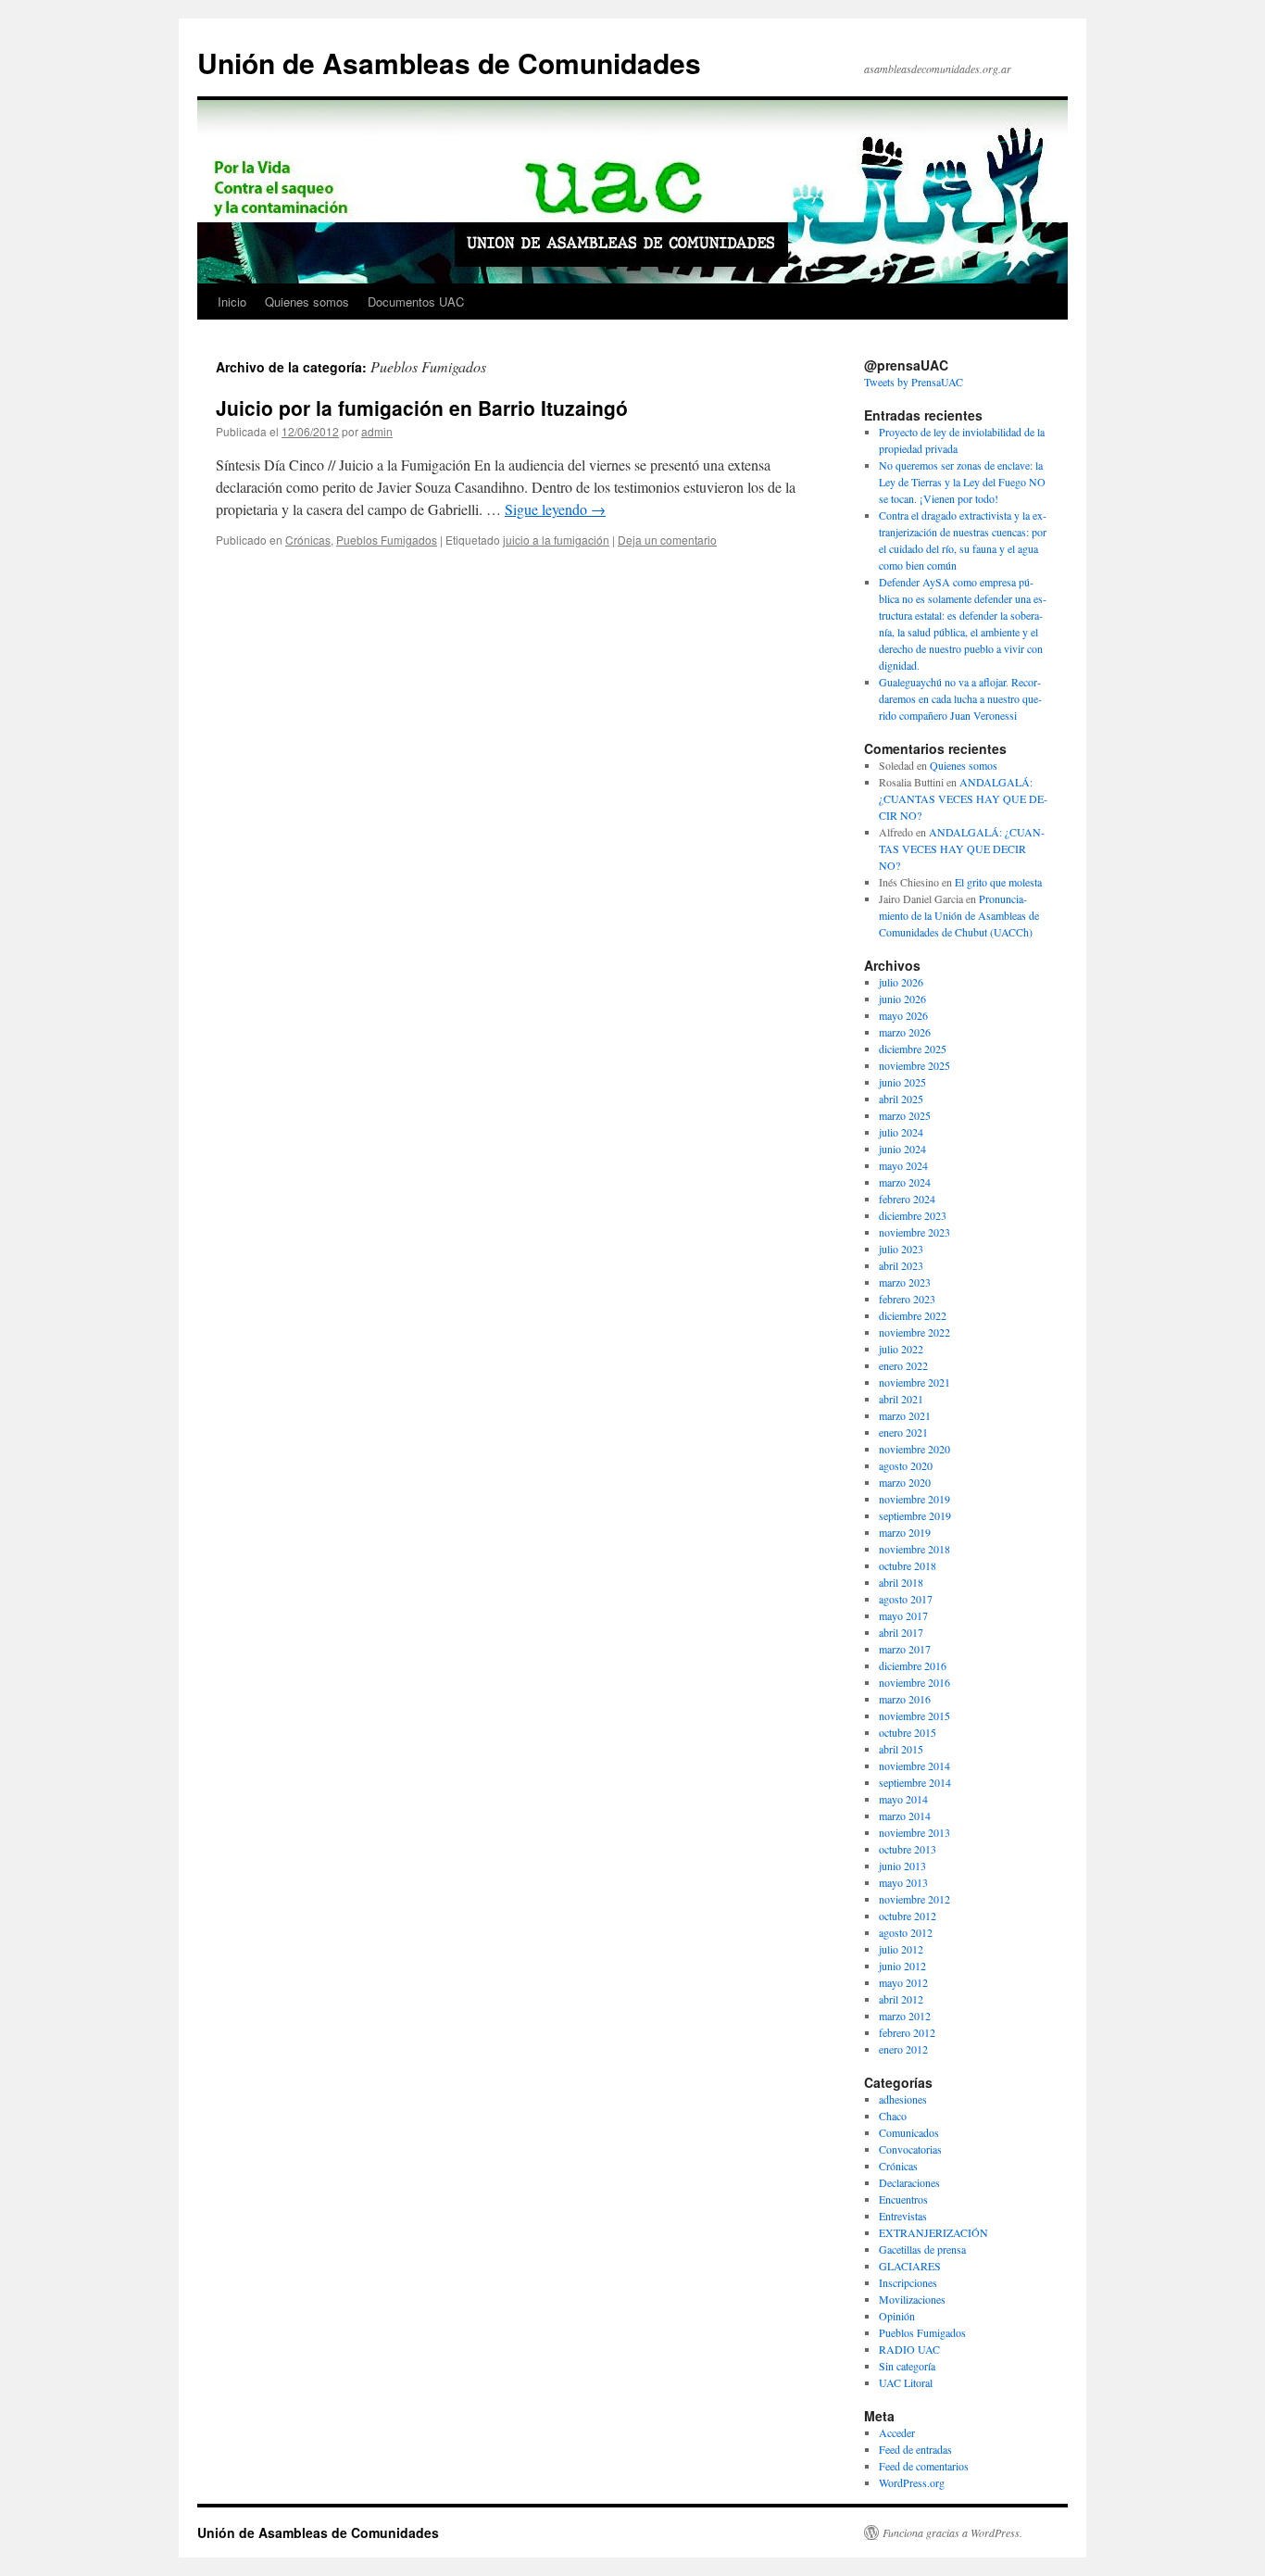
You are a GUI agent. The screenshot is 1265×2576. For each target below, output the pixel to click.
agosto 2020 (906, 1465)
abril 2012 (901, 1999)
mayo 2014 (903, 1799)
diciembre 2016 (913, 1665)
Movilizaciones (912, 2299)
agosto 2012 (906, 1932)
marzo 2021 (905, 1415)
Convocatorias (910, 2149)
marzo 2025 (905, 1115)
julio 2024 (901, 1132)
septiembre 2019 (915, 1515)
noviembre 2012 (914, 1899)
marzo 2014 (905, 1816)
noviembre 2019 (914, 1499)
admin (377, 431)
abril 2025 (901, 1099)
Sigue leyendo (555, 509)
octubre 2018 (908, 1565)
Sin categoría (907, 2366)
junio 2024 (902, 1149)
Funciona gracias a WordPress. (952, 2532)
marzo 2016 (905, 1699)
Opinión (897, 2316)
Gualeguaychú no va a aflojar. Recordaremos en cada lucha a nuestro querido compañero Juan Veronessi (960, 698)
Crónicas (308, 540)
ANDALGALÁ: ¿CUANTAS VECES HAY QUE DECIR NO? (963, 798)
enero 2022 (903, 1365)
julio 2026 (901, 982)
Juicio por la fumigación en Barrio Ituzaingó (422, 408)
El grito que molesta (998, 882)
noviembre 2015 (914, 1715)
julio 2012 (901, 1949)
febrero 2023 (907, 1299)
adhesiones (903, 2099)
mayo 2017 (903, 1615)
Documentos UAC (416, 302)
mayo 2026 (903, 1015)
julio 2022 (901, 1349)
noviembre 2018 (914, 1549)
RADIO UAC (909, 2349)
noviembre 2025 (914, 1065)
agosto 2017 (906, 1599)
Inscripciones (908, 2282)
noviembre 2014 (914, 1766)
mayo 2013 (903, 1882)
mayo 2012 (903, 1982)
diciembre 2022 (913, 1315)
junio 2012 (902, 1966)
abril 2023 (901, 1265)
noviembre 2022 (914, 1332)
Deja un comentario (667, 540)
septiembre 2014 (915, 1782)
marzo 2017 (905, 1649)
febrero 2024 (907, 1199)
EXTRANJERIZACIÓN (933, 2232)
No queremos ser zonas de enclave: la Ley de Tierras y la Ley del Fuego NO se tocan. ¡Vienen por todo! (962, 482)
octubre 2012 (908, 1916)
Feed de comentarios (924, 2466)
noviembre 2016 (914, 1682)
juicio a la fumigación (556, 540)
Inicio (232, 302)
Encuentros (903, 2199)
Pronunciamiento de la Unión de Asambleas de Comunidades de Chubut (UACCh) (959, 915)
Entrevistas (903, 2216)
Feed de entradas (915, 2449)
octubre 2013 (908, 1849)
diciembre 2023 (913, 1215)
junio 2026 (902, 999)
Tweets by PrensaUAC (914, 382)
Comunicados (909, 2132)
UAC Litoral (906, 2382)
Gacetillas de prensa (922, 2249)
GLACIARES (910, 2266)
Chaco (893, 2116)
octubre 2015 (908, 1732)
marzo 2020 (905, 1482)
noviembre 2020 (914, 1449)
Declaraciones (909, 2182)
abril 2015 (901, 1749)
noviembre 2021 (914, 1382)
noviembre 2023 (914, 1232)
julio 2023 (901, 1249)
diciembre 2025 (913, 1049)
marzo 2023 (905, 1282)
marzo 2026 (905, 1032)
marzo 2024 (905, 1182)
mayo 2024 (903, 1165)
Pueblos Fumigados (387, 540)
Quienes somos (307, 302)
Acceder (897, 2432)
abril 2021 (901, 1399)
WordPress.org (912, 2482)
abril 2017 (901, 1632)
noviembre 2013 (914, 1832)
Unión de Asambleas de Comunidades (449, 63)
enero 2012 (903, 2049)
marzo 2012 (905, 2016)
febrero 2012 (907, 2032)
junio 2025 (902, 1082)
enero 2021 (903, 1432)
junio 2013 (902, 1866)
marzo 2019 (905, 1532)
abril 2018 (901, 1582)
